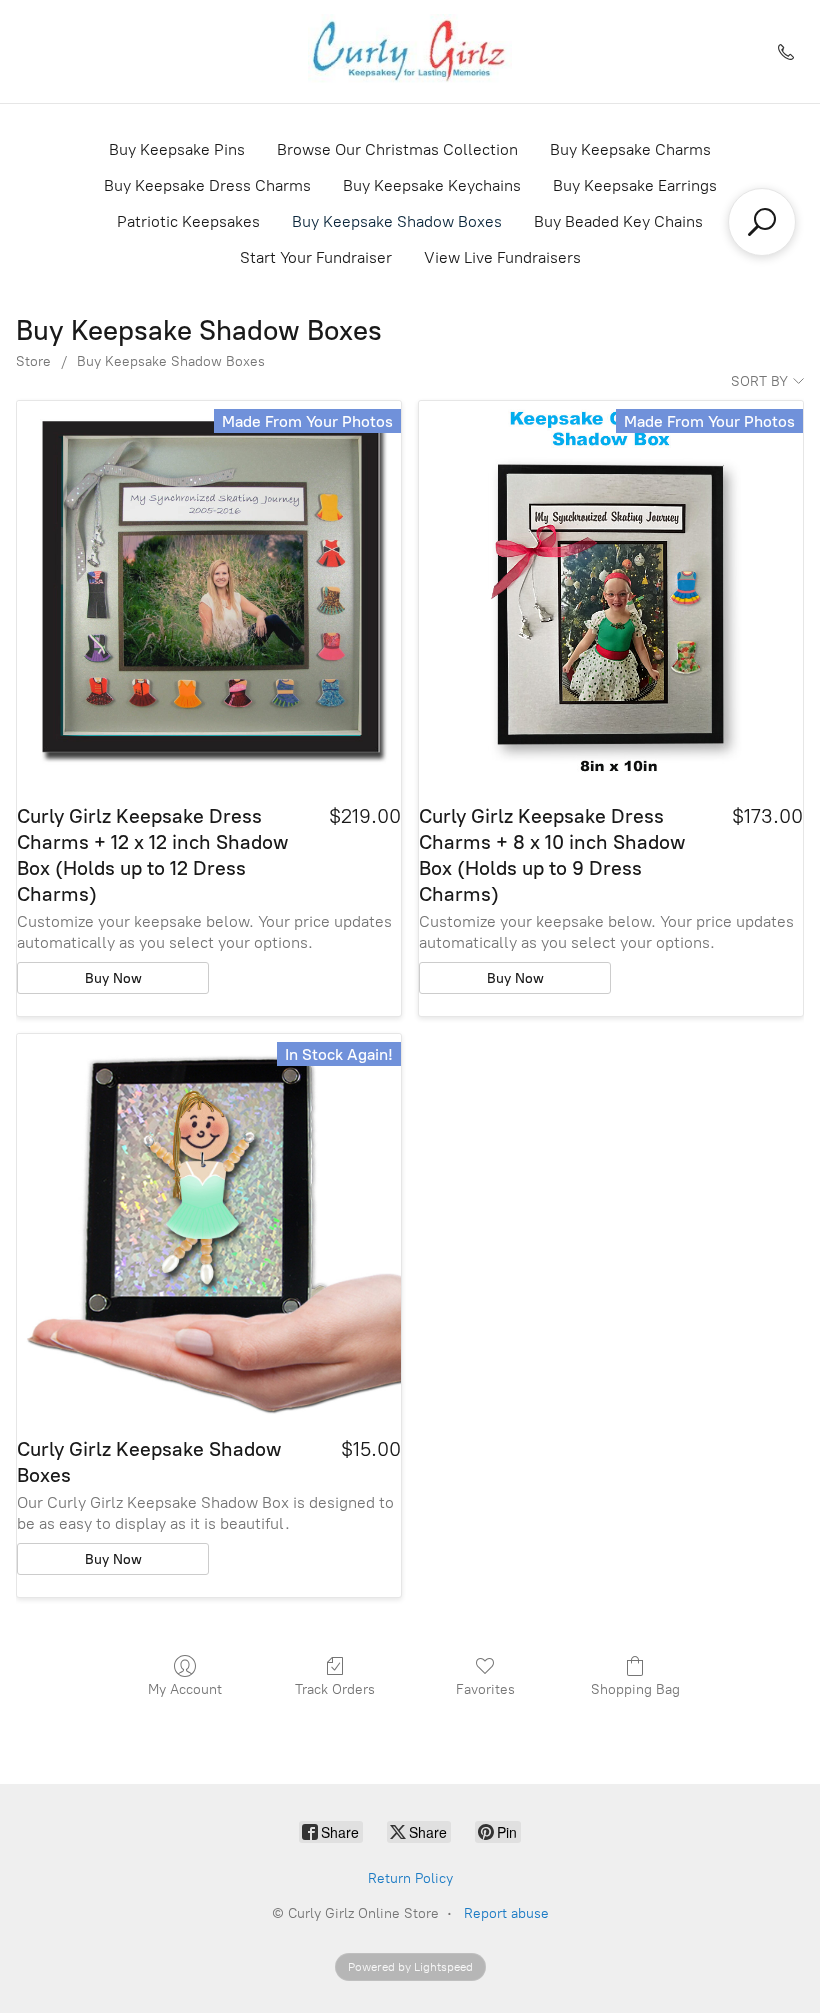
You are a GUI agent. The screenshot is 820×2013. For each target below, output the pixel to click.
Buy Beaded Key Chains (618, 221)
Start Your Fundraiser (316, 257)
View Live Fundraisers (502, 257)
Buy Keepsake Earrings (635, 185)
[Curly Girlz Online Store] (410, 51)
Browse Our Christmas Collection (397, 149)
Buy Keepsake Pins (177, 149)
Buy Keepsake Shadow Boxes (397, 221)
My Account (185, 1689)
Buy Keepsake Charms (630, 149)
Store (33, 361)
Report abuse (506, 1913)
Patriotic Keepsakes (188, 221)
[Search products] (762, 222)
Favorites (485, 1689)
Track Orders (335, 1689)
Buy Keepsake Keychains (432, 185)
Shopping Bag (635, 1689)
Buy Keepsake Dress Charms (207, 185)
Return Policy (410, 1878)
